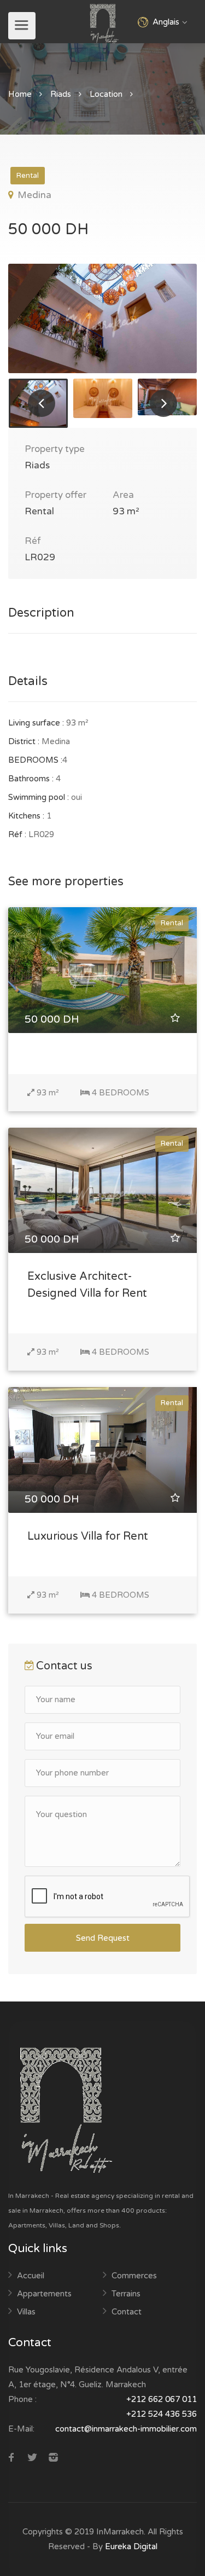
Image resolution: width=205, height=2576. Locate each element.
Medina (33, 195)
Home (20, 94)
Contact (127, 2312)
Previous (42, 403)
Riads (61, 94)
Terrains (126, 2294)
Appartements (44, 2294)
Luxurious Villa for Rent (88, 1536)
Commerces (134, 2276)
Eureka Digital (131, 2546)
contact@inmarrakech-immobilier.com (126, 2429)
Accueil (31, 2276)
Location (106, 94)
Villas (26, 2312)
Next (163, 403)
